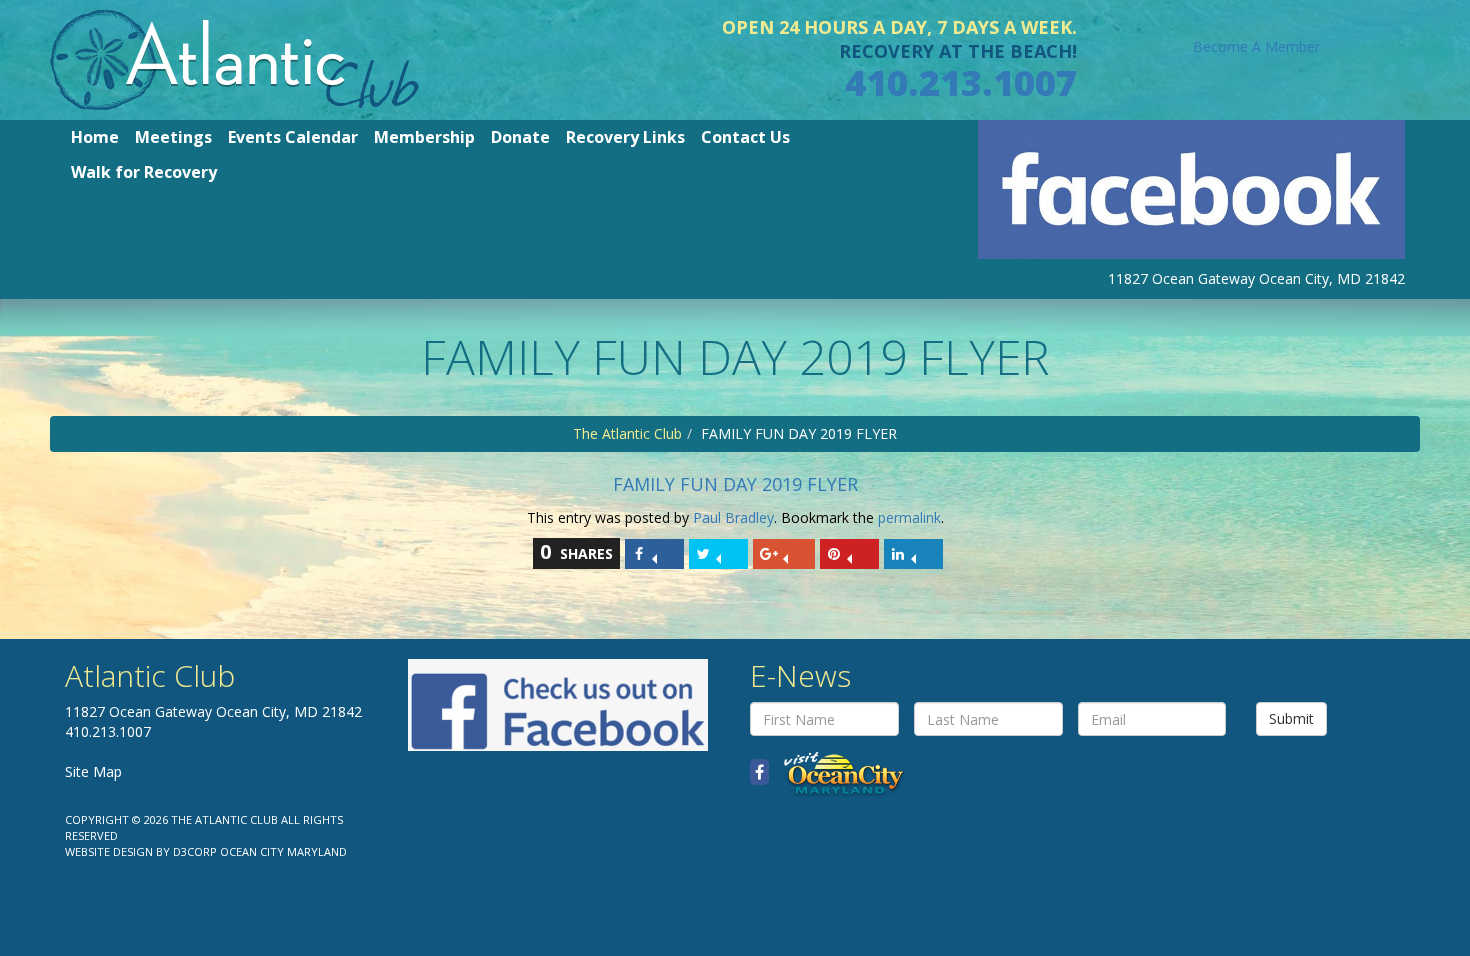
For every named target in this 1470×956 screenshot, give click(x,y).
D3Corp (195, 851)
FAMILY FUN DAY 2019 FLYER (735, 484)
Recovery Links (625, 137)
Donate (520, 137)
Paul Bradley (733, 517)
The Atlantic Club (627, 433)
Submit (1291, 718)
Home (95, 137)
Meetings (173, 137)
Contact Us (745, 137)
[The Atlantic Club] (234, 58)
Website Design (109, 851)
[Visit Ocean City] (837, 772)
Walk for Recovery (144, 172)
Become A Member (1256, 46)
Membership (424, 137)
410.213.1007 (961, 82)
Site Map (93, 771)
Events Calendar (293, 137)
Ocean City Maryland (283, 851)
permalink (909, 517)
